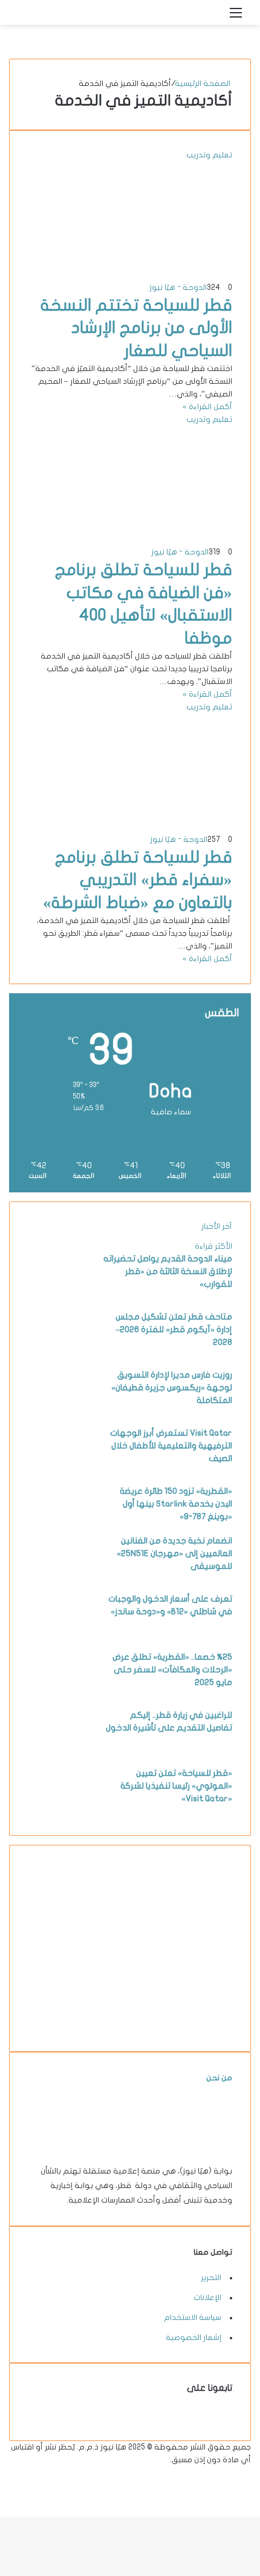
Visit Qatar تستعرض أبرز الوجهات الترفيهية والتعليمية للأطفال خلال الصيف (171, 1446)
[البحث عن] (215, 17)
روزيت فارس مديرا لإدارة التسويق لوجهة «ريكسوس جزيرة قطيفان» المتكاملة (172, 1388)
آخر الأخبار (217, 1226)
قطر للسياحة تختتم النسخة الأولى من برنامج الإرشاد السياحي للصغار (136, 328)
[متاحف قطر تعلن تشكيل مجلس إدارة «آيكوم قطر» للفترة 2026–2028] (61, 1354)
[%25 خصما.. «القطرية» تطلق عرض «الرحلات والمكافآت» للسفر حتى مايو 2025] (61, 1694)
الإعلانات (207, 2298)
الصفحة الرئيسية (203, 84)
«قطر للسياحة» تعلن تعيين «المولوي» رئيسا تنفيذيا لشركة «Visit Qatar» (176, 1786)
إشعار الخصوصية (193, 2338)
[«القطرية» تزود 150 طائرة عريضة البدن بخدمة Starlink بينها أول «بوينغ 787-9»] (61, 1528)
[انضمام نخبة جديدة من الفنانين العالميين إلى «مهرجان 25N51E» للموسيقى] (61, 1578)
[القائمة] (236, 17)
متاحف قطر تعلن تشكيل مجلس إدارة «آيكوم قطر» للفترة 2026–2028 (174, 1329)
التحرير (211, 2278)
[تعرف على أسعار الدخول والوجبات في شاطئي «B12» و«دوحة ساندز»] (61, 1636)
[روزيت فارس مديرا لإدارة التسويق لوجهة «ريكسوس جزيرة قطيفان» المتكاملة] (61, 1412)
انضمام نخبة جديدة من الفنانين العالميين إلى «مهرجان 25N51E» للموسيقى (174, 1553)
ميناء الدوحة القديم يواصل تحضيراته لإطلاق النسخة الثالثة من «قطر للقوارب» (168, 1271)
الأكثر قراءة (213, 1246)
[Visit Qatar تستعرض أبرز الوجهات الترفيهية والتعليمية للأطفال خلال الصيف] (61, 1470)
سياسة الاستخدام (193, 2318)
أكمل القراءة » (207, 407)
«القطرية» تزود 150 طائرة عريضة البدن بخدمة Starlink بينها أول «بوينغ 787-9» (176, 1504)
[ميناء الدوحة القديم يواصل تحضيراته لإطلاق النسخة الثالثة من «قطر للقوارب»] (61, 1296)
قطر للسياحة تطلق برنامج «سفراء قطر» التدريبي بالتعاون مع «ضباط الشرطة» (138, 880)
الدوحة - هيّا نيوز (178, 287)
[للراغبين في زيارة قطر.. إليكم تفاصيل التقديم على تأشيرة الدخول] (61, 1752)
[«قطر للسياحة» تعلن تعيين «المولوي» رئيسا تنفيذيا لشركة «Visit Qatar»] (61, 1810)
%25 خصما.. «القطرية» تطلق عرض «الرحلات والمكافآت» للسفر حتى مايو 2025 (172, 1670)
